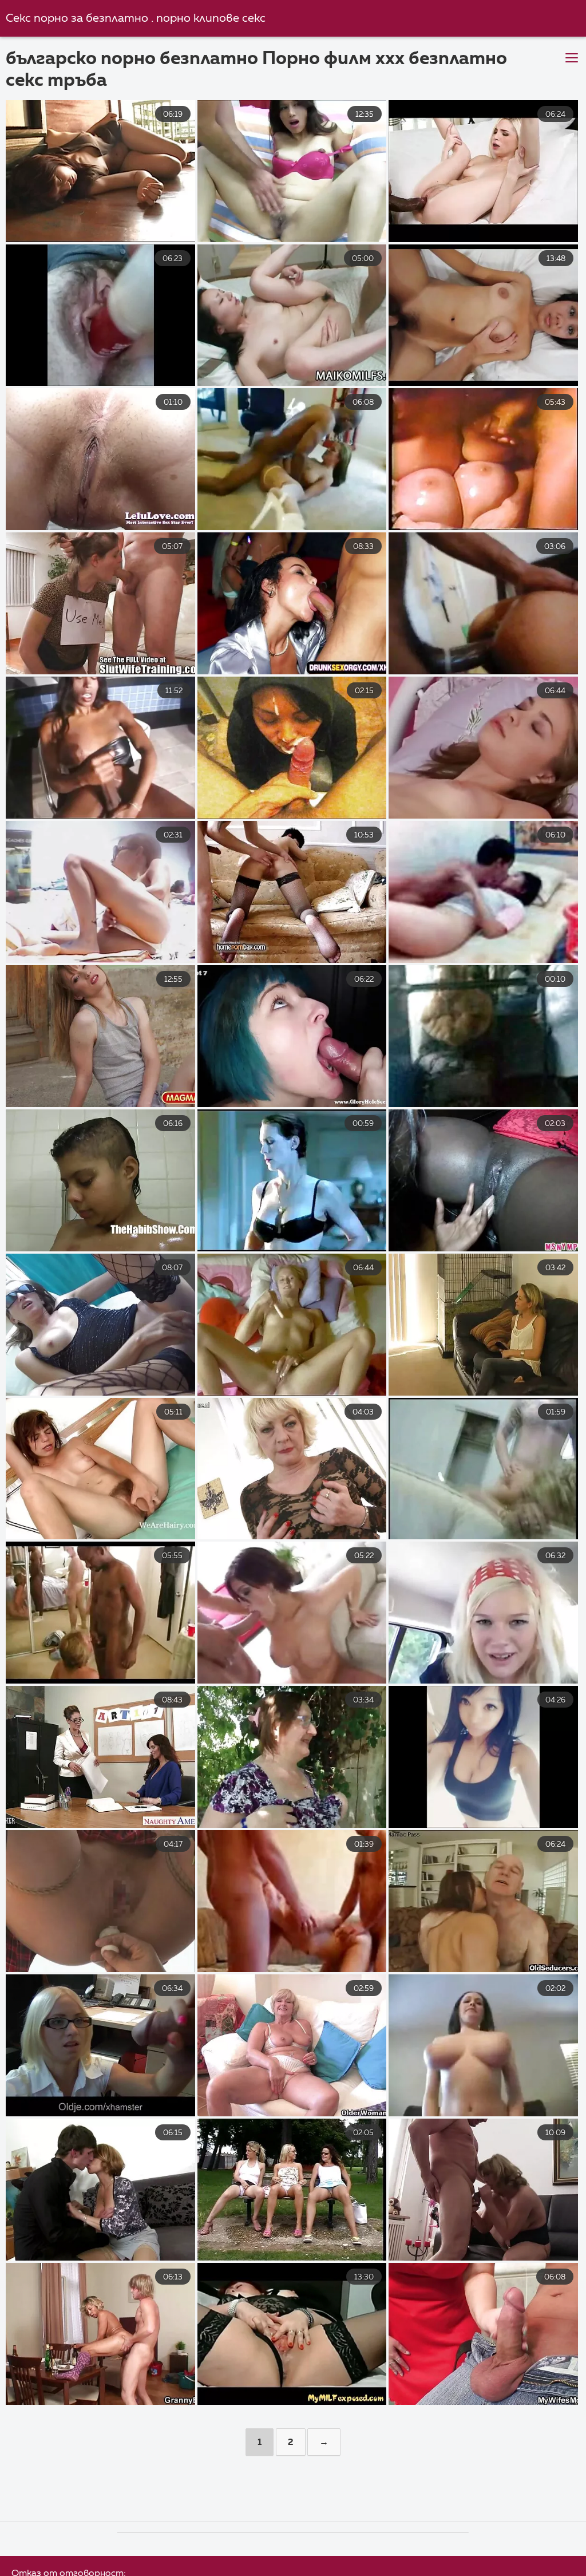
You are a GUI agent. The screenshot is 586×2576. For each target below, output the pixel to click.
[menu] (572, 58)
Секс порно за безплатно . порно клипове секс (136, 19)
